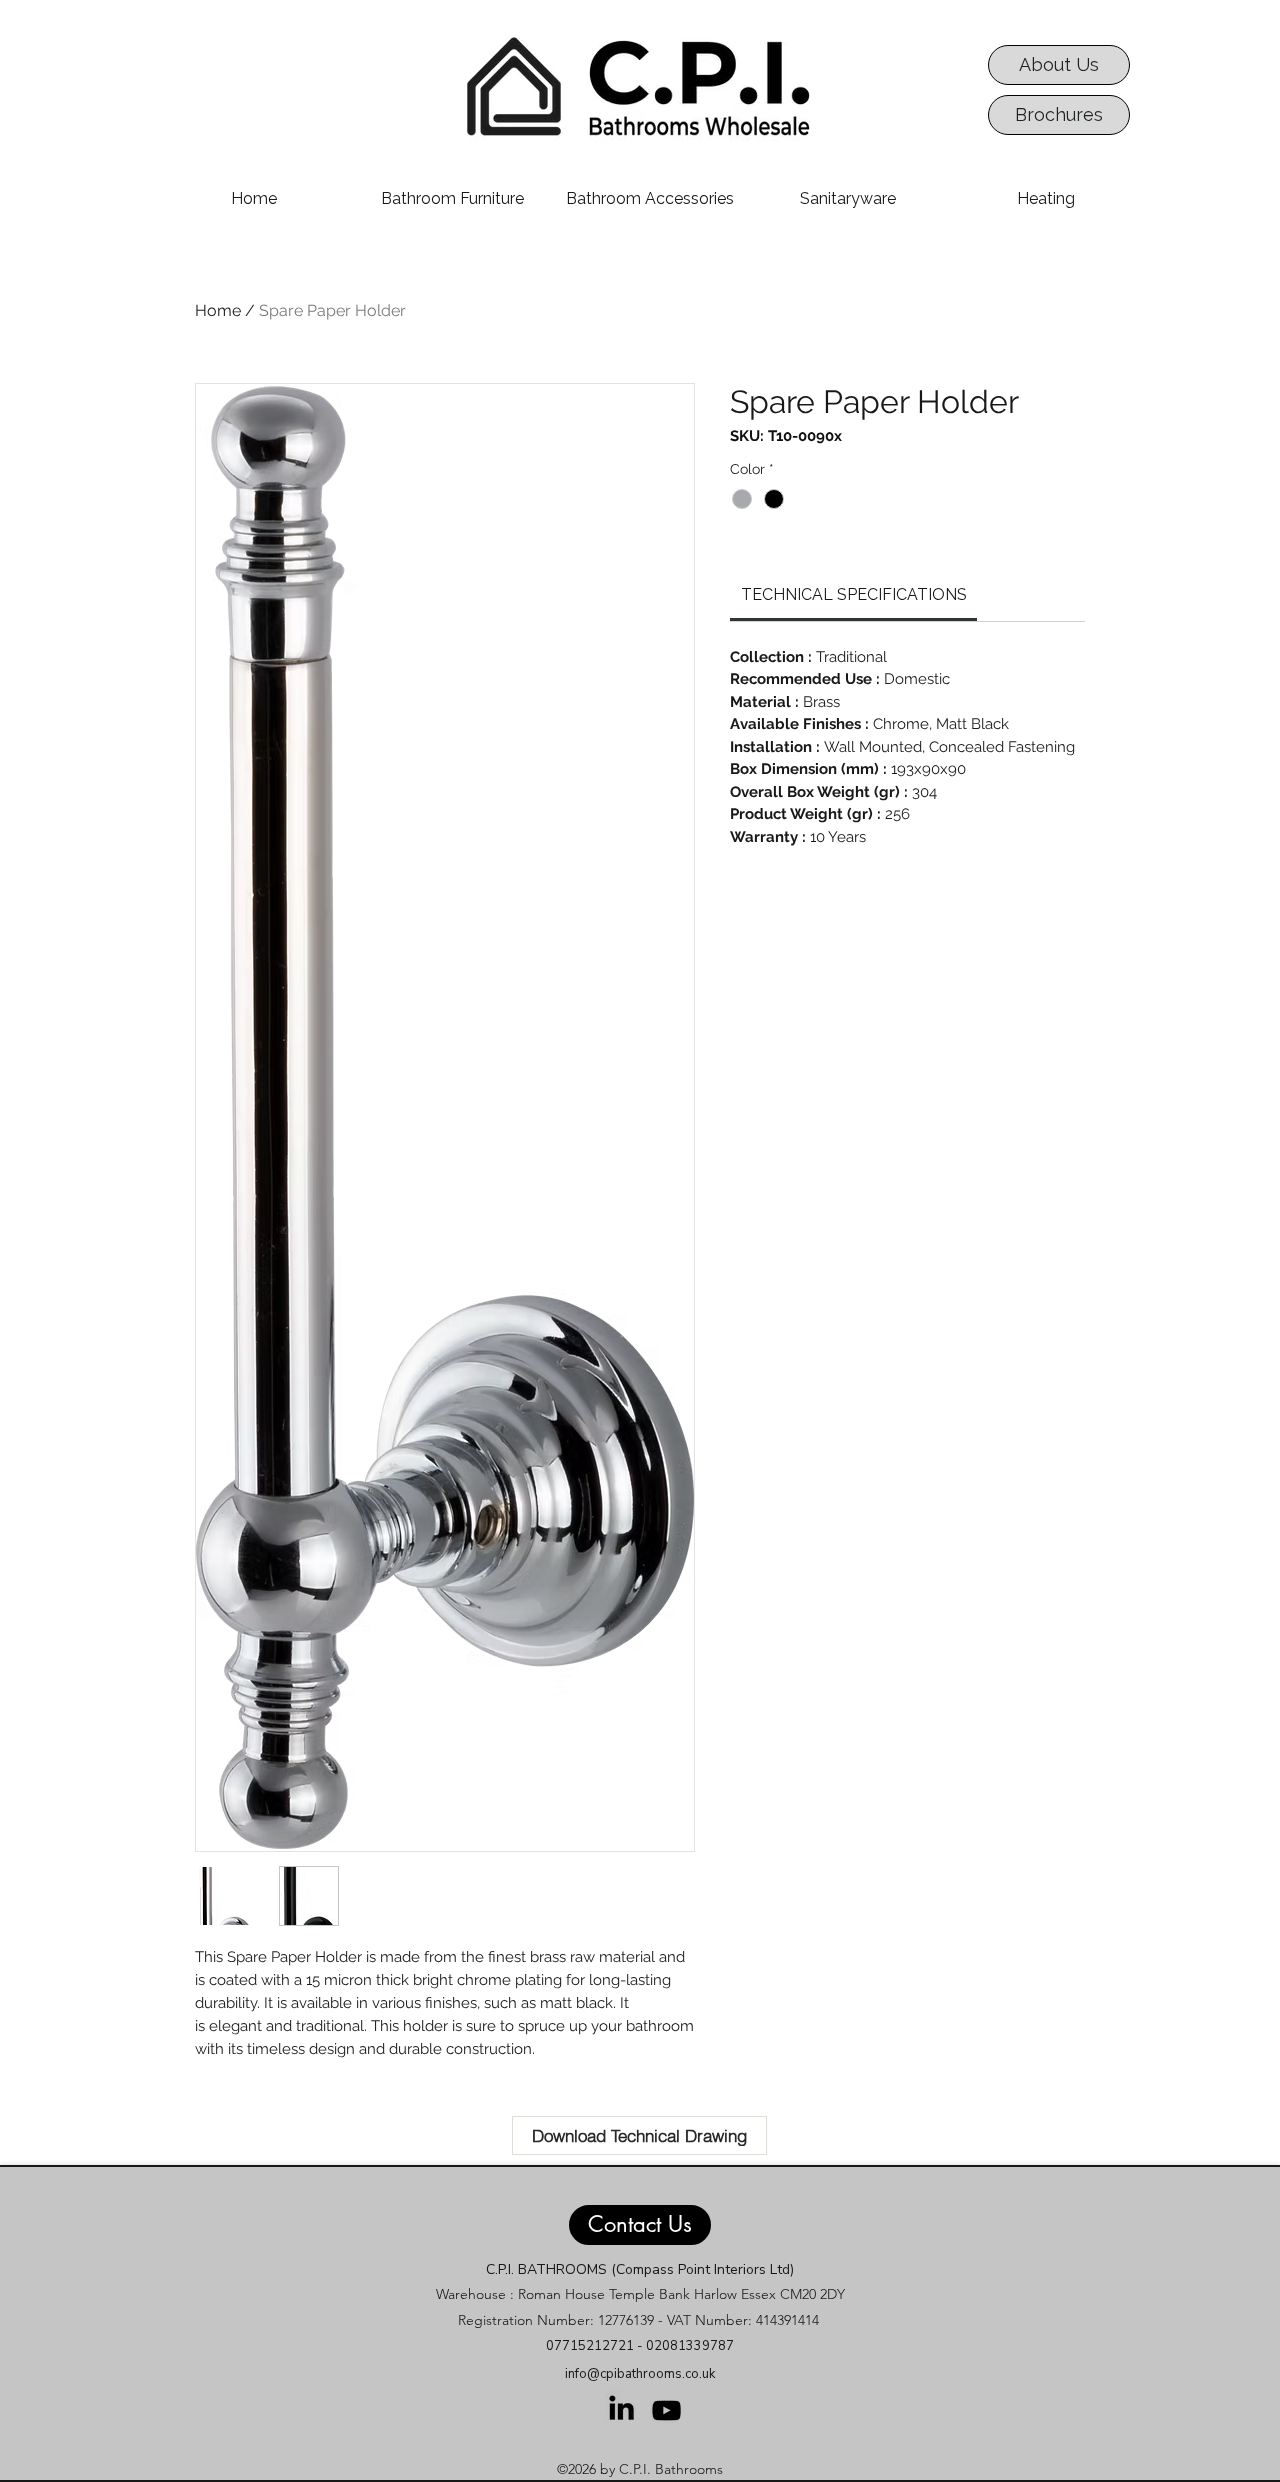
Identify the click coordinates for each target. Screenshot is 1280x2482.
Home (218, 310)
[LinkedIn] (621, 2407)
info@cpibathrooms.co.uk (640, 2374)
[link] (854, 594)
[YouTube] (666, 2410)
